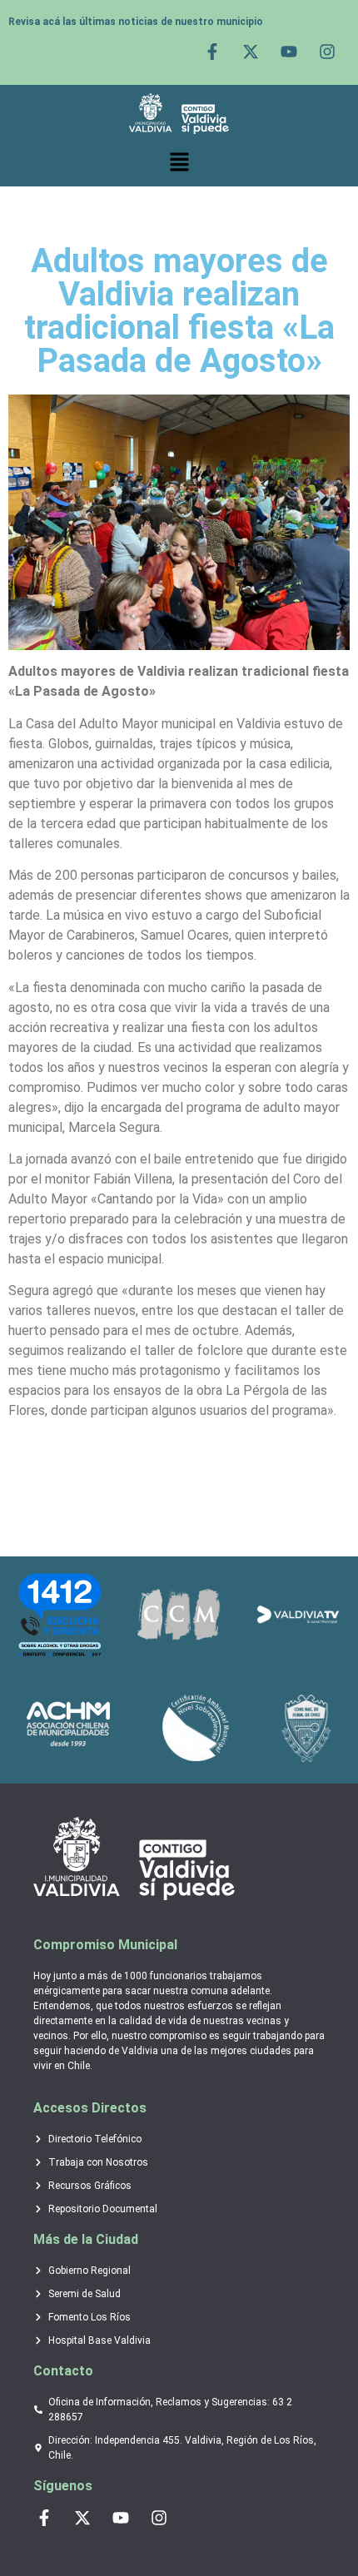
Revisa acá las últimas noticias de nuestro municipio (136, 22)
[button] (179, 162)
